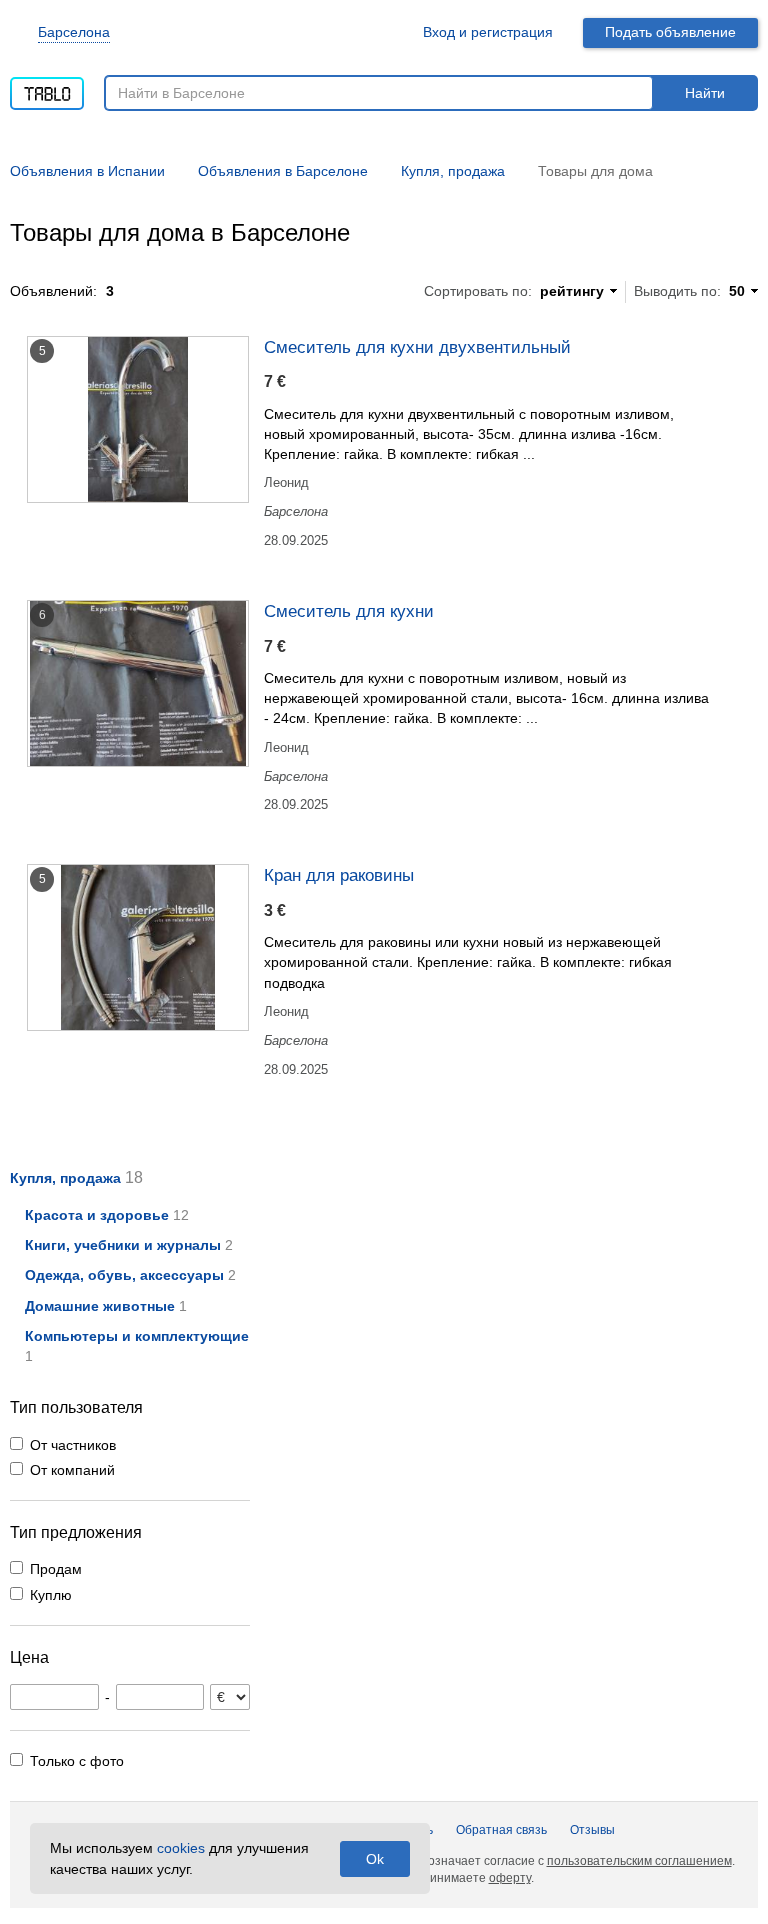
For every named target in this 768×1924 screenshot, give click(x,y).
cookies (181, 1848)
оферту (510, 1878)
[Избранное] (384, 32)
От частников (73, 1445)
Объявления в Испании (87, 171)
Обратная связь (501, 1830)
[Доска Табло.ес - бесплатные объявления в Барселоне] (47, 87)
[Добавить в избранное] (734, 346)
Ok (375, 1859)
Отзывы (592, 1830)
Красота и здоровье (97, 1215)
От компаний (72, 1470)
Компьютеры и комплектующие (137, 1336)
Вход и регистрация (488, 32)
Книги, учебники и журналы (123, 1245)
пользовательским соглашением (639, 1861)
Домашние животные (100, 1306)
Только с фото (77, 1761)
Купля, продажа (65, 1178)
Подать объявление (670, 32)
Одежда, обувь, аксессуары (124, 1275)
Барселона (74, 32)
